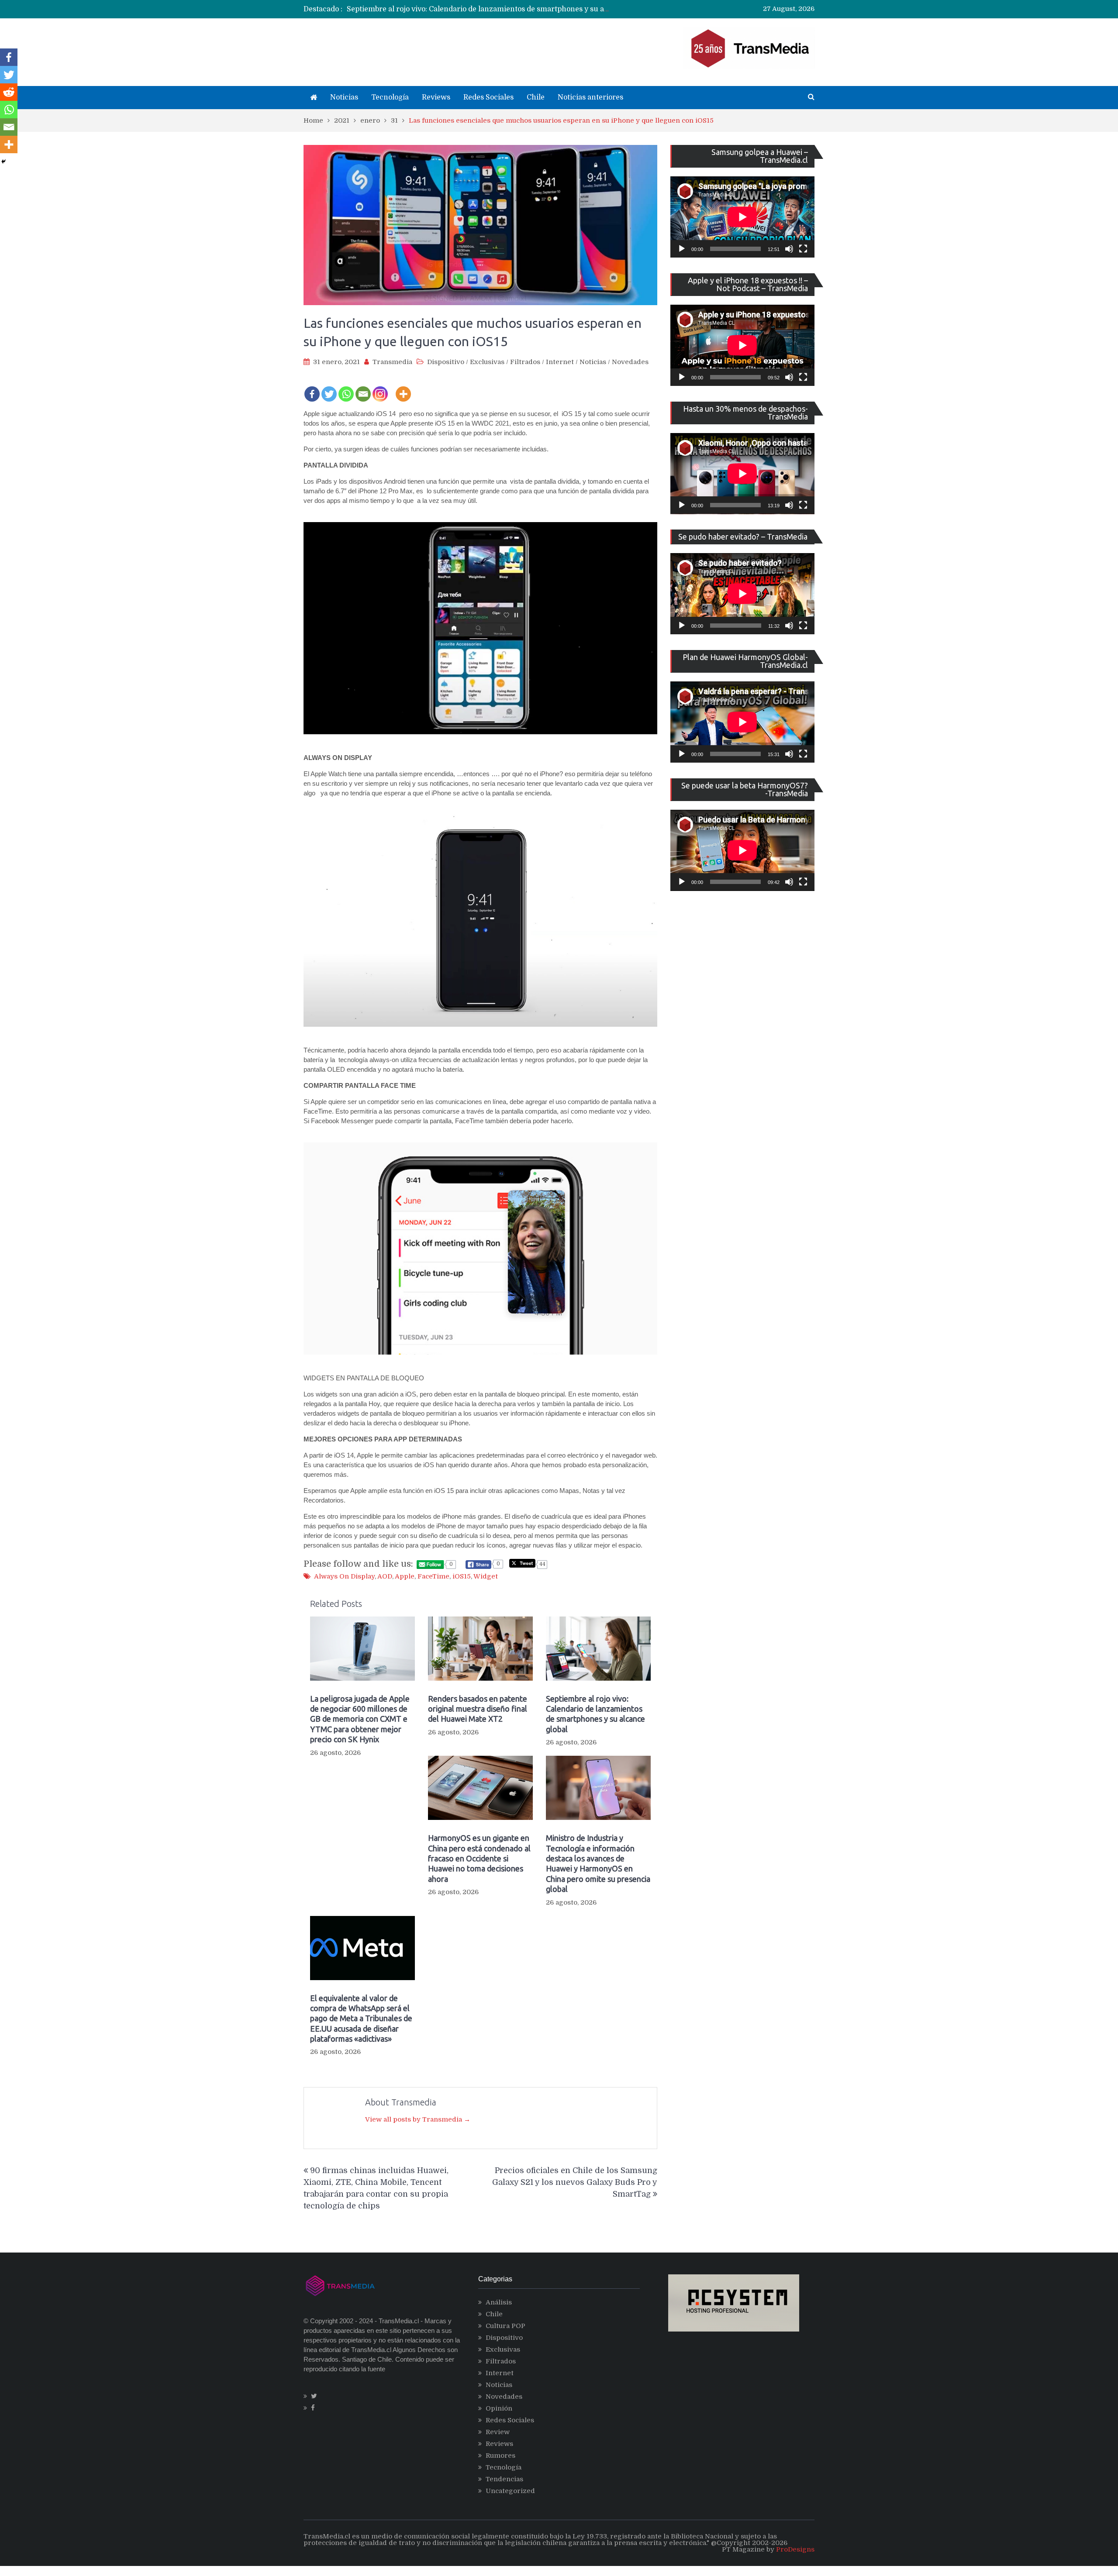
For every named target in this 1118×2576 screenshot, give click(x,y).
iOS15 (462, 1576)
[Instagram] (380, 388)
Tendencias (504, 2479)
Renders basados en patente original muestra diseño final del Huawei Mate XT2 (478, 1709)
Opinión (499, 2408)
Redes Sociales (488, 97)
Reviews (436, 97)
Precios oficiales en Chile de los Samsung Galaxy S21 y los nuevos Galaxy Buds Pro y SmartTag (575, 2182)
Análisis (499, 2302)
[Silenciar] (789, 249)
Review (498, 2432)
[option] (478, 9)
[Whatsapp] (346, 388)
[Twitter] (329, 388)
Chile (536, 97)
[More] (403, 388)
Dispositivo (446, 362)
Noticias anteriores (590, 97)
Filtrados (525, 362)
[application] (742, 217)
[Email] (363, 388)
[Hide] (3, 162)
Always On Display (344, 1576)
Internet (560, 362)
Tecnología (390, 97)
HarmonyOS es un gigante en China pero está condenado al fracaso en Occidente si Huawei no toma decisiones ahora (479, 1858)
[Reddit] (9, 92)
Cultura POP (506, 2326)
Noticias (344, 97)
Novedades (630, 362)
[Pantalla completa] (803, 249)
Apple (405, 1576)
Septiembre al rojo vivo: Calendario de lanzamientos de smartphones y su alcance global (498, 9)
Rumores (500, 2456)
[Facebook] (312, 388)
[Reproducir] (682, 249)
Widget (486, 1576)
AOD (385, 1576)
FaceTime (433, 1576)
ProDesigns (795, 2549)
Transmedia (392, 362)
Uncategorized (510, 2491)
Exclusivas (487, 362)
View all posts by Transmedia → (418, 2119)
